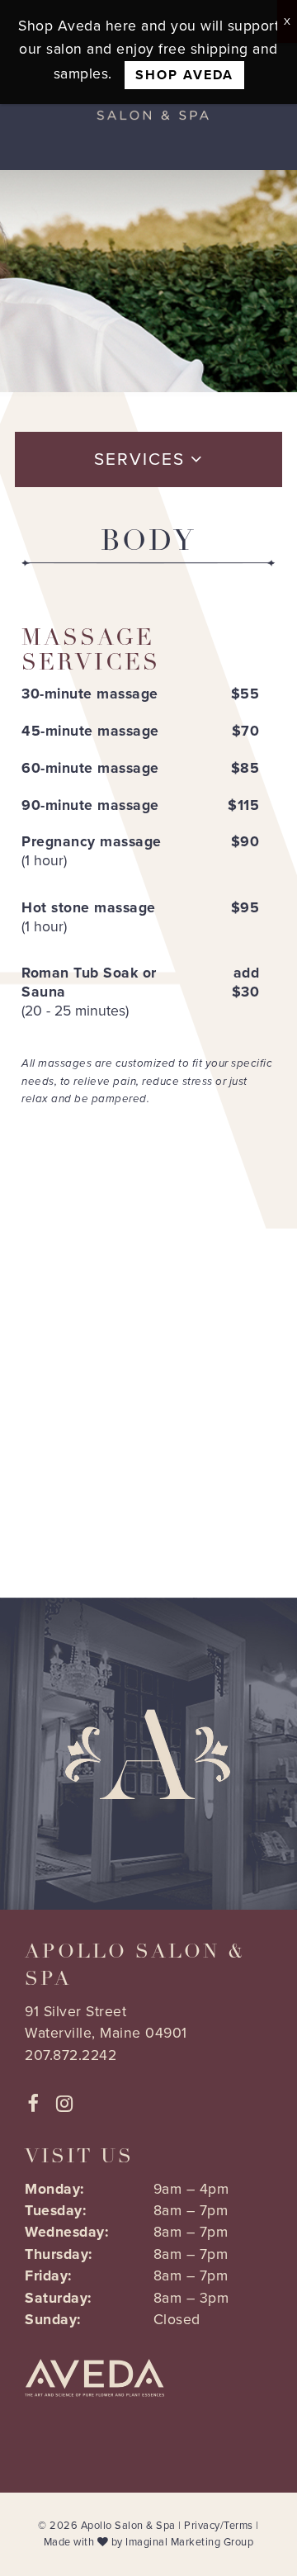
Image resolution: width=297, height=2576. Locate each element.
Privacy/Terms (219, 2526)
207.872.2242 (71, 2055)
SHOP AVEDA (184, 75)
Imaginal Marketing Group (189, 2542)
